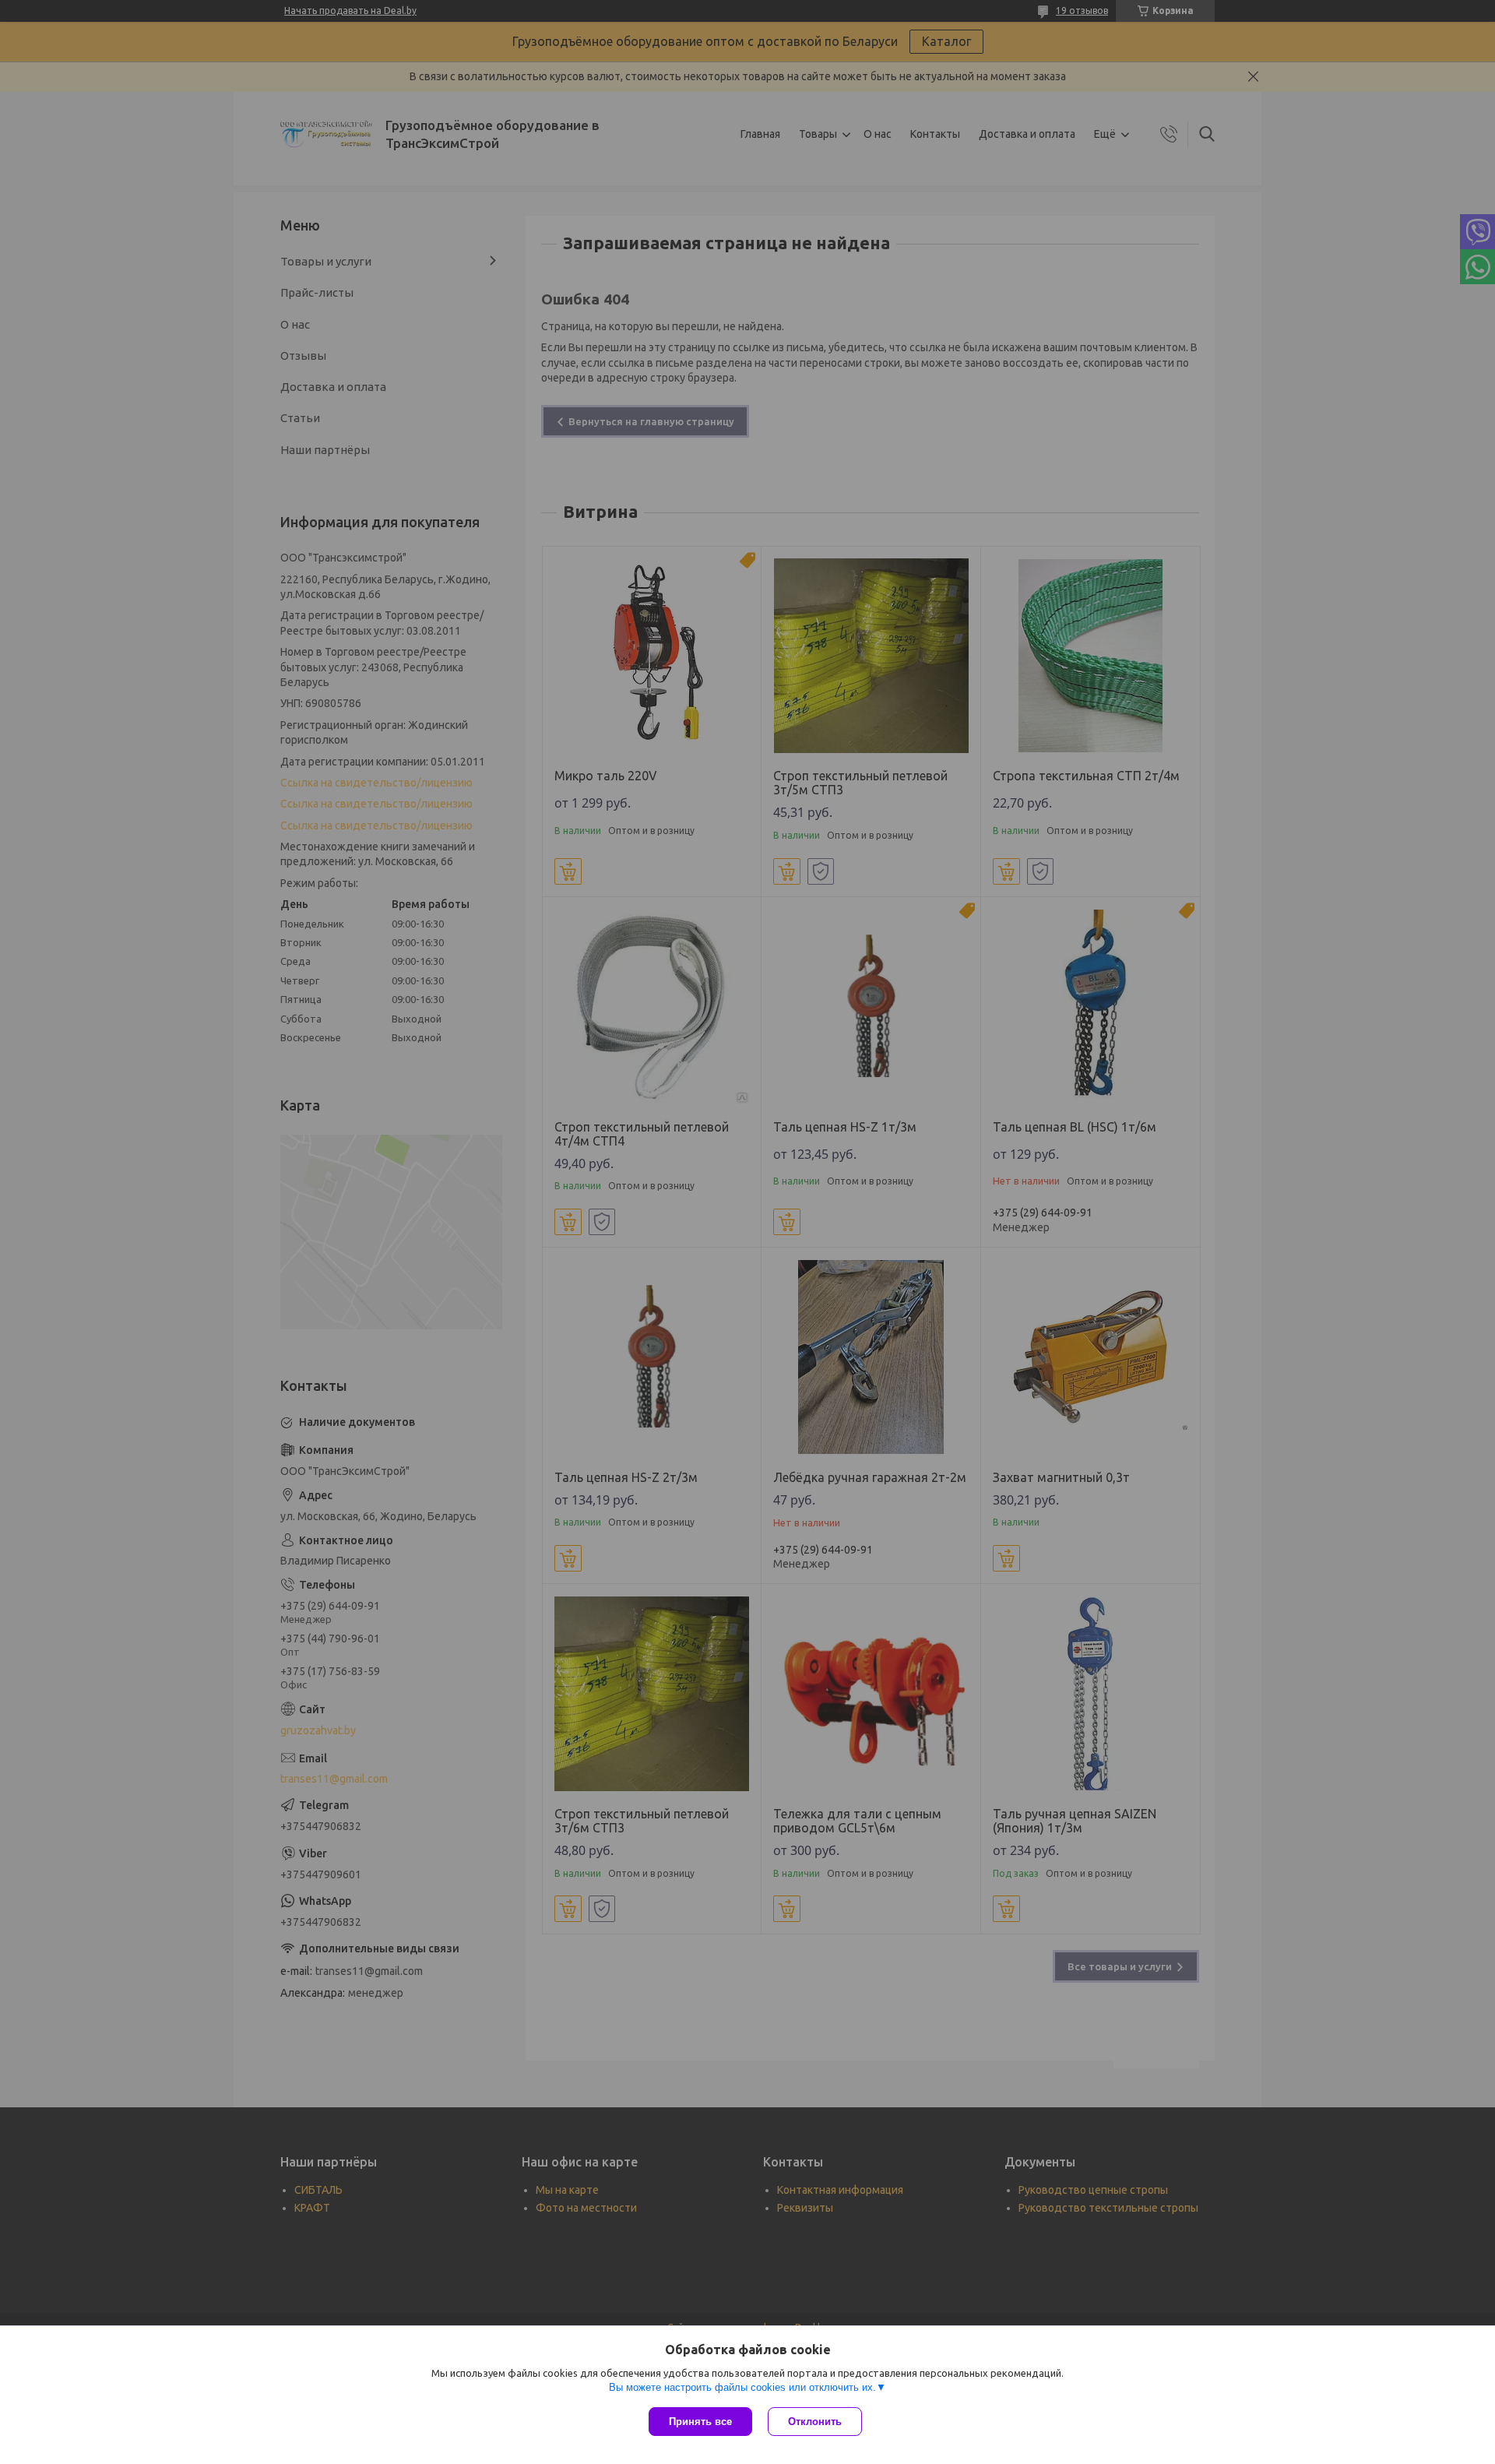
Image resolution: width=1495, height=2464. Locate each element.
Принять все (700, 2422)
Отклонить (815, 2422)
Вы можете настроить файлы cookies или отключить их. (742, 2387)
